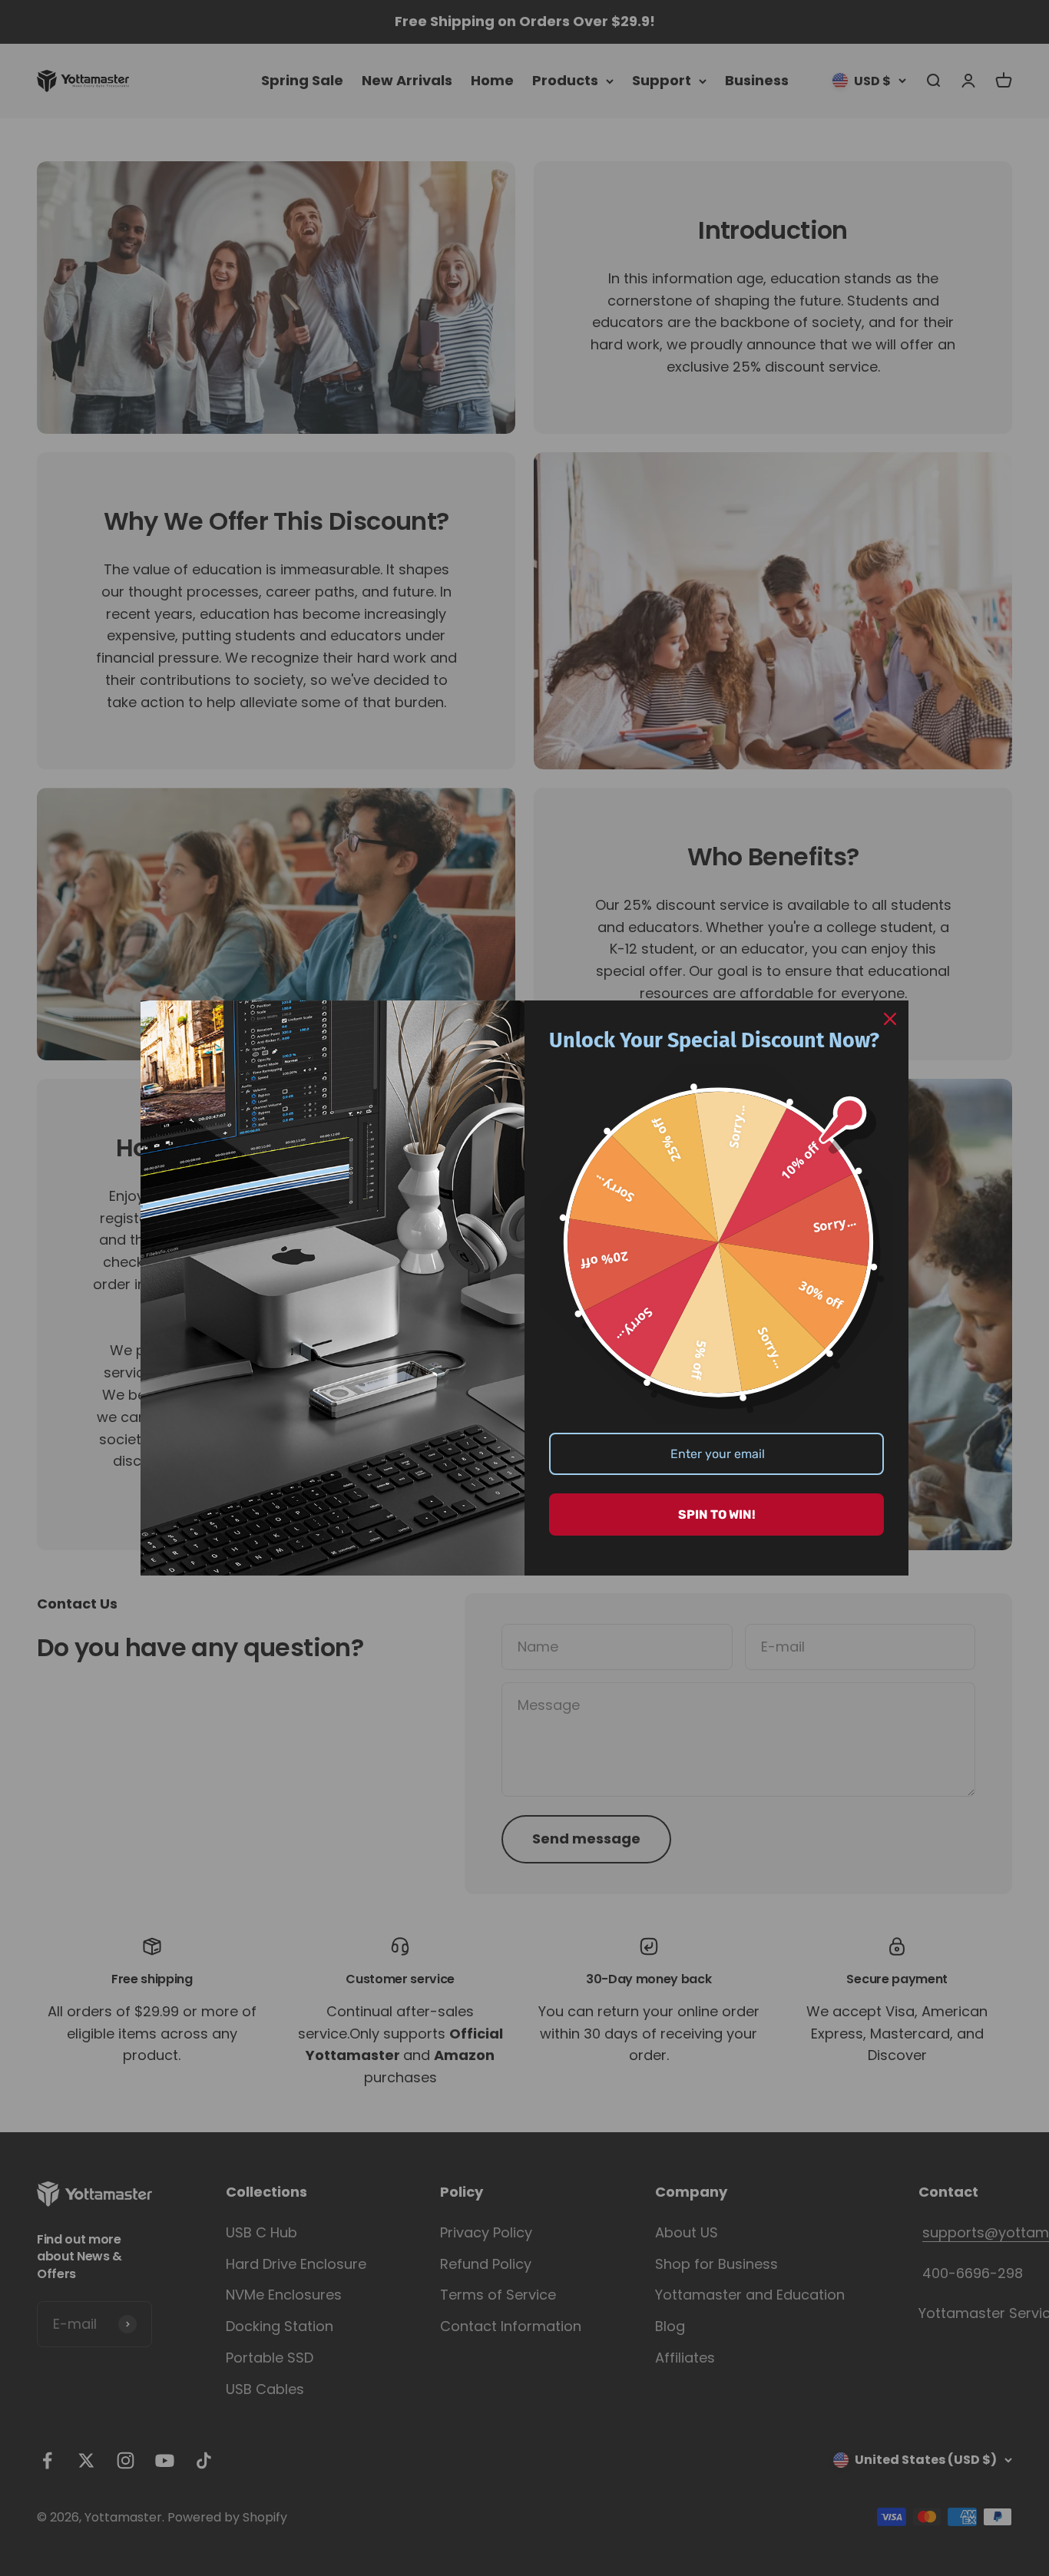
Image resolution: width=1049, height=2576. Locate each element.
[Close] (890, 1019)
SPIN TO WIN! (717, 1515)
